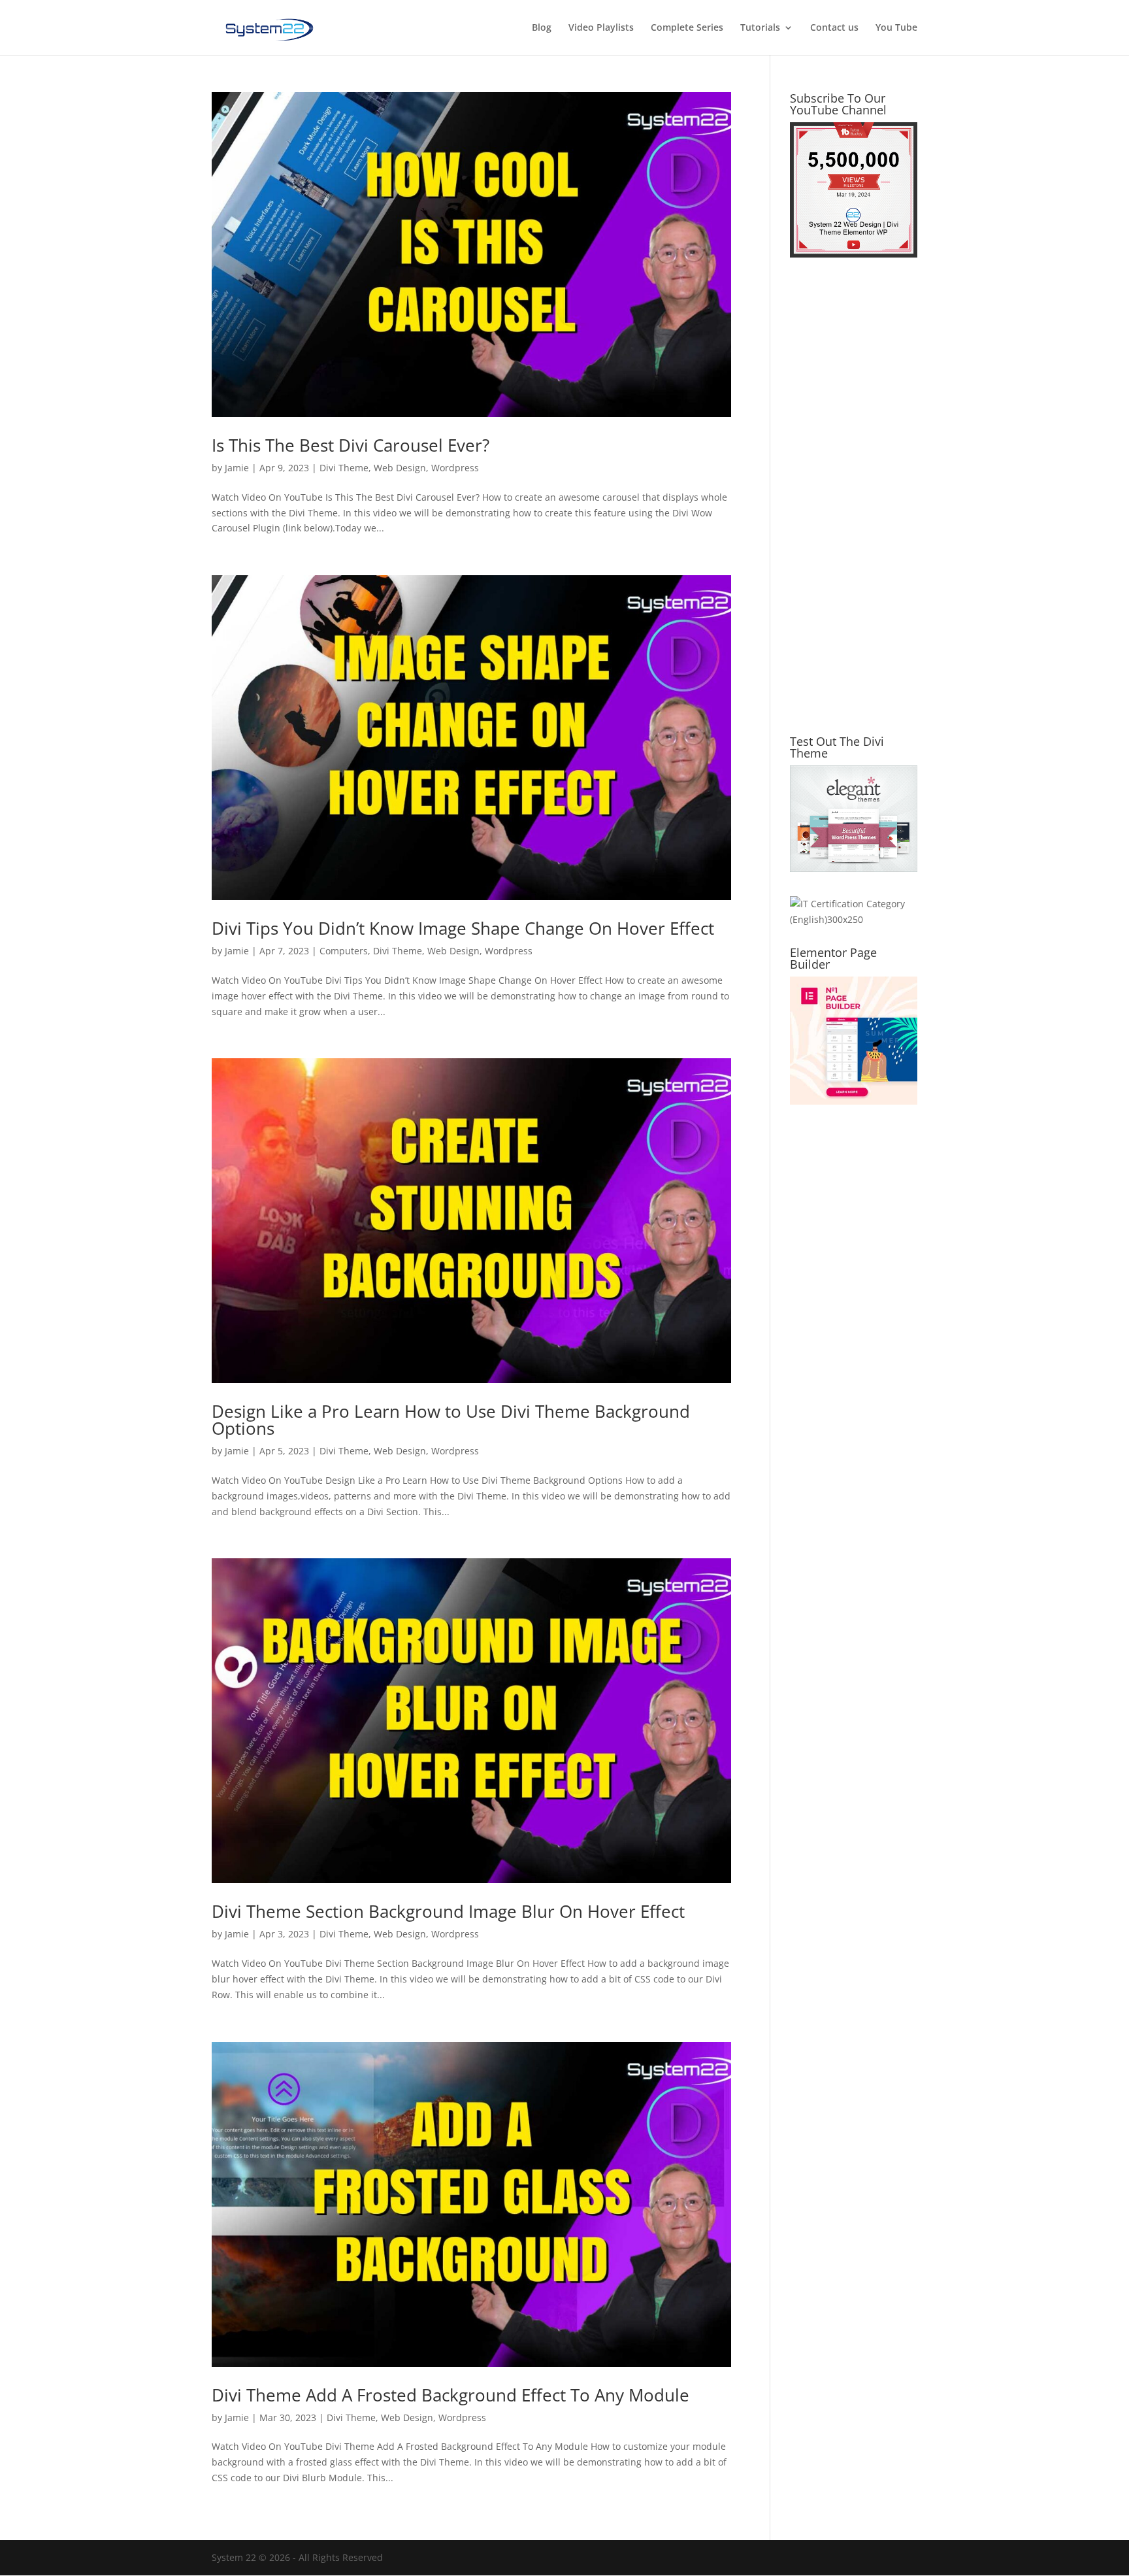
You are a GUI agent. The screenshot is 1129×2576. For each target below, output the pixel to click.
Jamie (237, 468)
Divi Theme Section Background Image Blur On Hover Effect (448, 1911)
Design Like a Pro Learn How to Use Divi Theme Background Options (451, 1420)
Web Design (400, 468)
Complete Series (687, 28)
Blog (542, 28)
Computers (344, 951)
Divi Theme (344, 468)
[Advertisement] (854, 504)
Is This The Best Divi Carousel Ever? (351, 445)
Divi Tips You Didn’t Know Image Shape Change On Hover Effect (463, 928)
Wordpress (455, 468)
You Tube (896, 28)
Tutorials (760, 28)
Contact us (834, 28)
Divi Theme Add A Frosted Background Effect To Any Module (450, 2395)
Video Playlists (601, 28)
